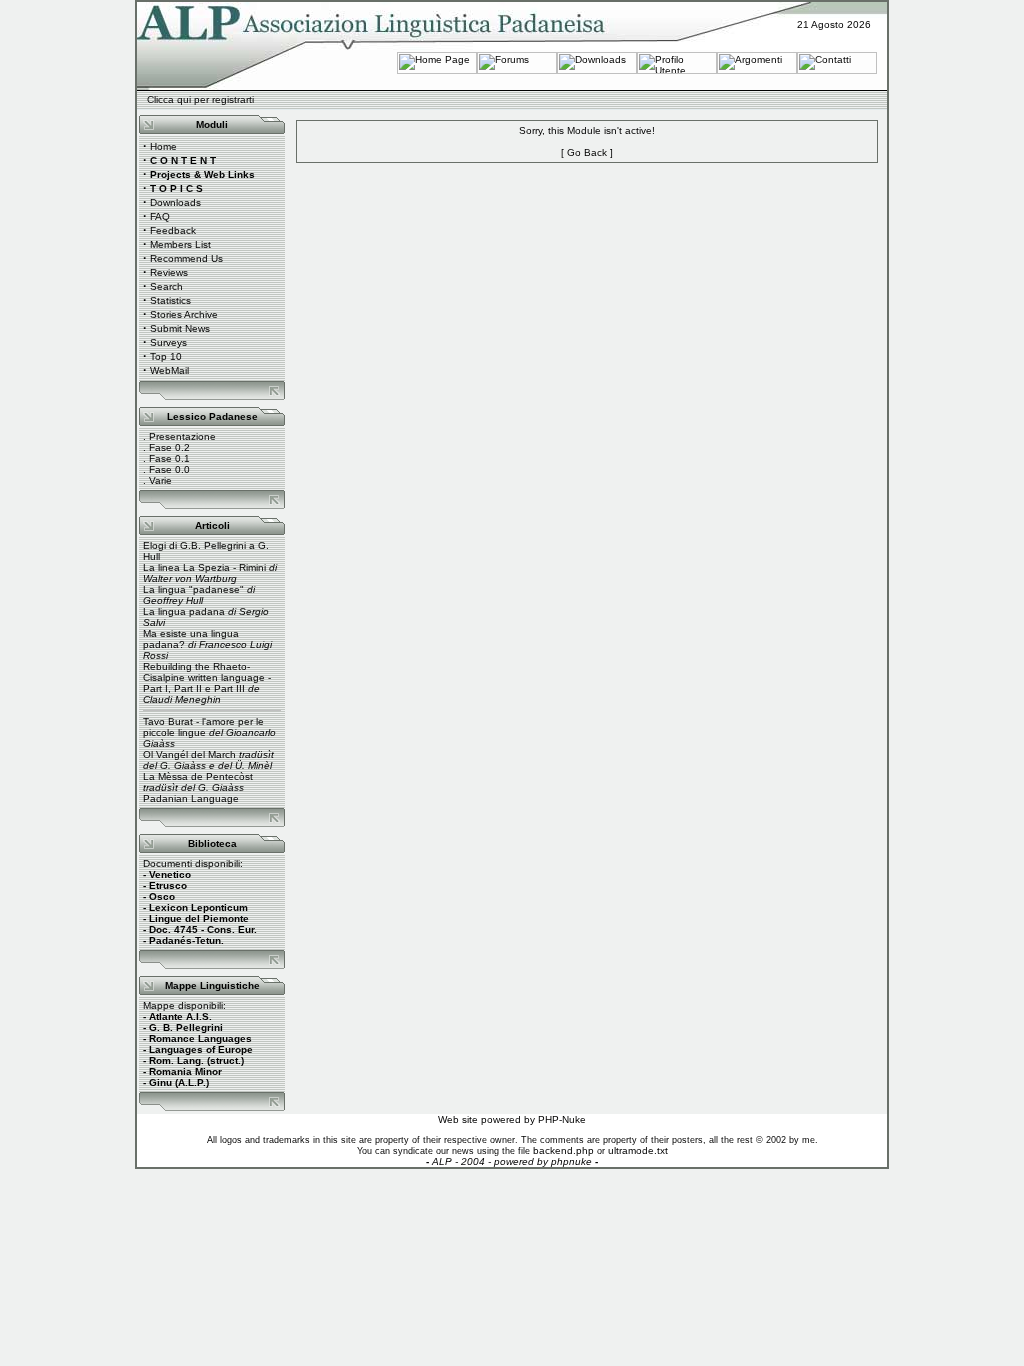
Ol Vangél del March (189, 754)
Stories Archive (184, 314)
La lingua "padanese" (193, 589)
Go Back (587, 152)
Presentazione (182, 436)
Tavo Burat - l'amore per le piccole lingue (203, 727)
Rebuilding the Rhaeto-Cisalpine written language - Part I (207, 677)
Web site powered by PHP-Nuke (512, 1119)
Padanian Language (191, 798)
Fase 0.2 (169, 447)
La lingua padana (184, 611)
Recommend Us (186, 258)
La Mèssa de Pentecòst (198, 776)
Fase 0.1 (169, 458)
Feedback (173, 230)
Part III (229, 688)
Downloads (175, 202)
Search (166, 286)
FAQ (160, 216)
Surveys (168, 342)
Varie (160, 480)
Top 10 (166, 356)
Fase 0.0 (169, 469)
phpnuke (571, 1161)
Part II (188, 688)
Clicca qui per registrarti (200, 99)
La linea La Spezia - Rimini (204, 567)
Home (163, 146)
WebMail (169, 370)
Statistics (170, 300)
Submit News (180, 328)
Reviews (169, 272)
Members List (180, 244)
